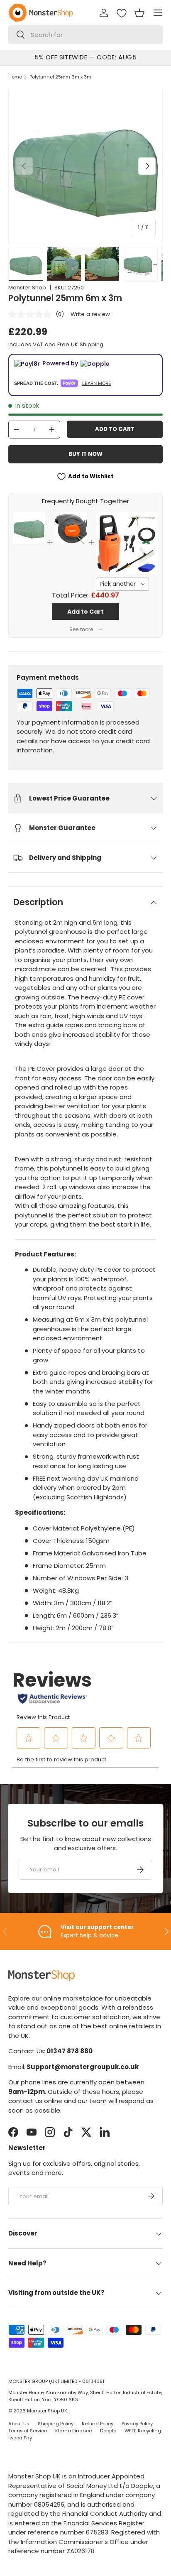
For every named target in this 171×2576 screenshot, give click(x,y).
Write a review (90, 314)
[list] (85, 166)
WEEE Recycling (143, 2431)
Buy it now (85, 454)
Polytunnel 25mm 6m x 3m (60, 77)
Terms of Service (28, 2431)
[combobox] (85, 35)
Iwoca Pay (20, 2438)
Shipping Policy (56, 2424)
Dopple (108, 2431)
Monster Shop (27, 288)
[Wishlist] (122, 13)
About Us (19, 2424)
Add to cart (115, 429)
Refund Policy (98, 2424)
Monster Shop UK (47, 2411)
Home (15, 77)
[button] (139, 13)
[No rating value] (32, 314)
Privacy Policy (137, 2424)
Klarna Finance (73, 2431)
